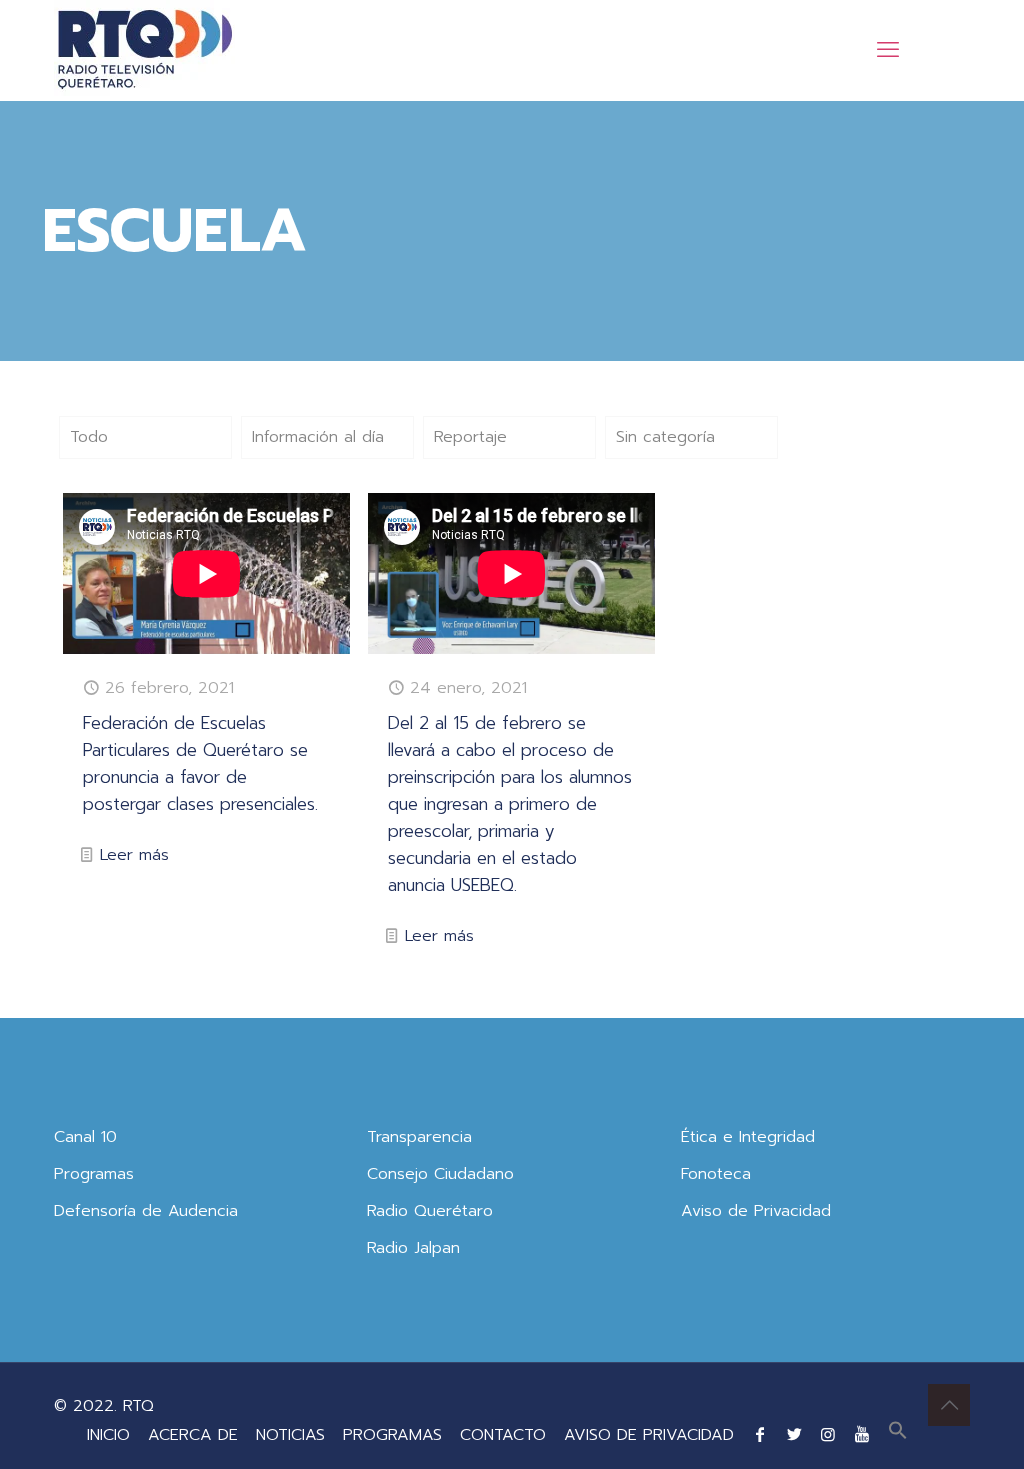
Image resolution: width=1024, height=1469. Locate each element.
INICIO (108, 1435)
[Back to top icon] (949, 1405)
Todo (89, 437)
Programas (94, 1174)
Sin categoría (665, 437)
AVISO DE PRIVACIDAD (649, 1435)
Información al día (318, 437)
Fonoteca (716, 1174)
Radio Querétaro (430, 1211)
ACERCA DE (193, 1435)
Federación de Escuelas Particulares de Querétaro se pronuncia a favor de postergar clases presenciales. (200, 763)
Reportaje (470, 437)
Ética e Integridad (748, 1137)
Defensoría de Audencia (146, 1211)
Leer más (134, 855)
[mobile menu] (888, 50)
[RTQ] (144, 50)
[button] (898, 1435)
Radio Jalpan (413, 1248)
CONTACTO (503, 1435)
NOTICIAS (290, 1435)
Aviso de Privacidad (756, 1211)
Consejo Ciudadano (440, 1174)
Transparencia (419, 1137)
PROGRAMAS (392, 1435)
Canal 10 (85, 1137)
